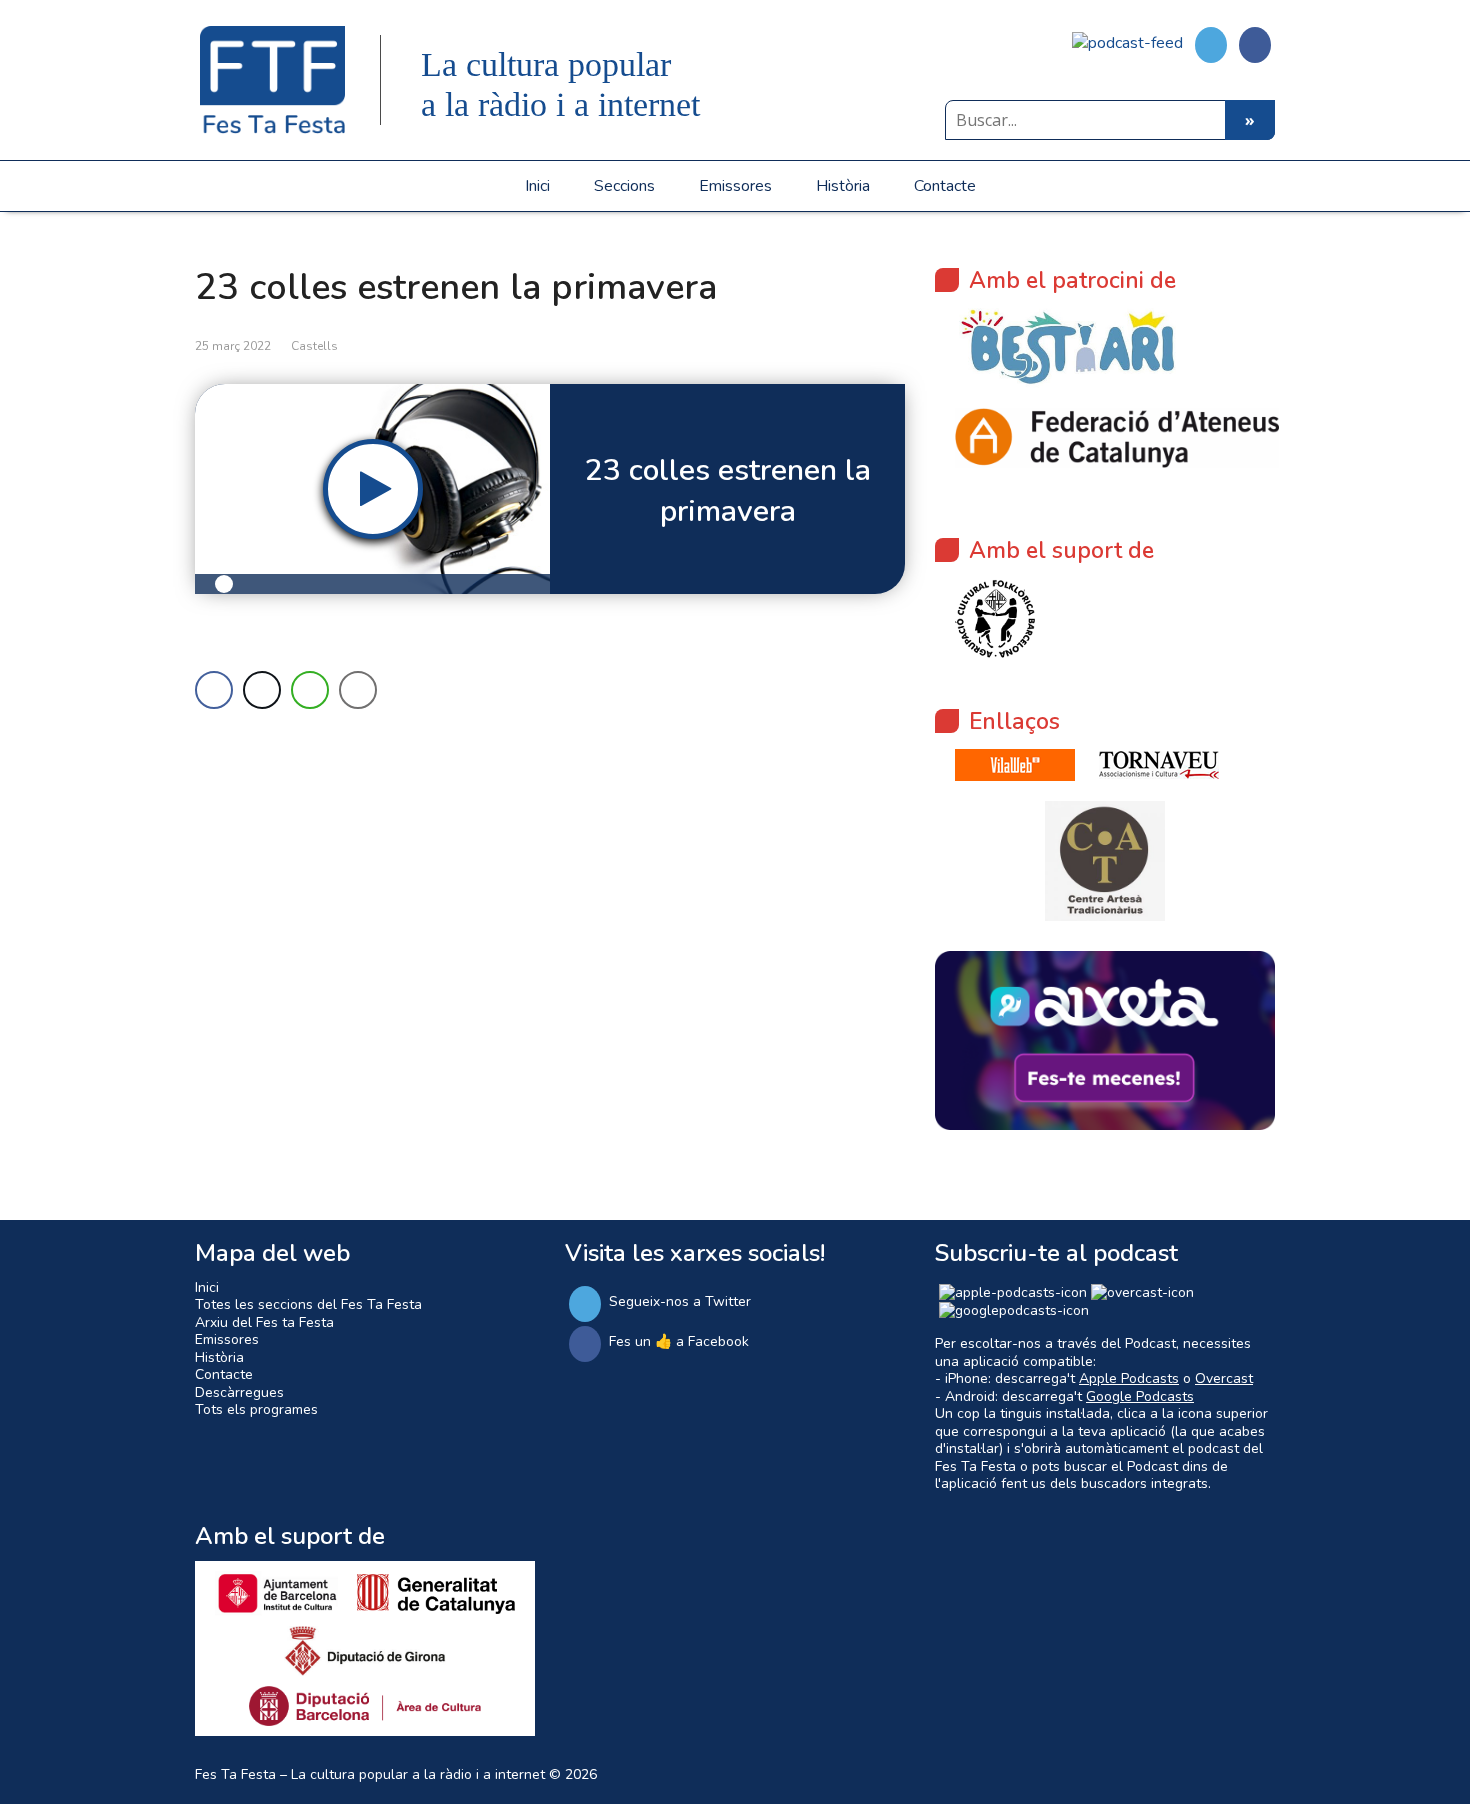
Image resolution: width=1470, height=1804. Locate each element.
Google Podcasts (1140, 1396)
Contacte (945, 186)
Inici (537, 186)
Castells (314, 346)
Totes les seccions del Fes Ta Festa (308, 1304)
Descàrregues (239, 1392)
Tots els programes (256, 1409)
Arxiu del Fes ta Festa (264, 1322)
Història (843, 186)
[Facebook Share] (214, 690)
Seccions (624, 186)
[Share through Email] (358, 690)
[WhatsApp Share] (310, 690)
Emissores (735, 186)
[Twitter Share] (262, 690)
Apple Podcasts (1129, 1378)
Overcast (1224, 1378)
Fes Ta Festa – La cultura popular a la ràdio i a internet (370, 1774)
